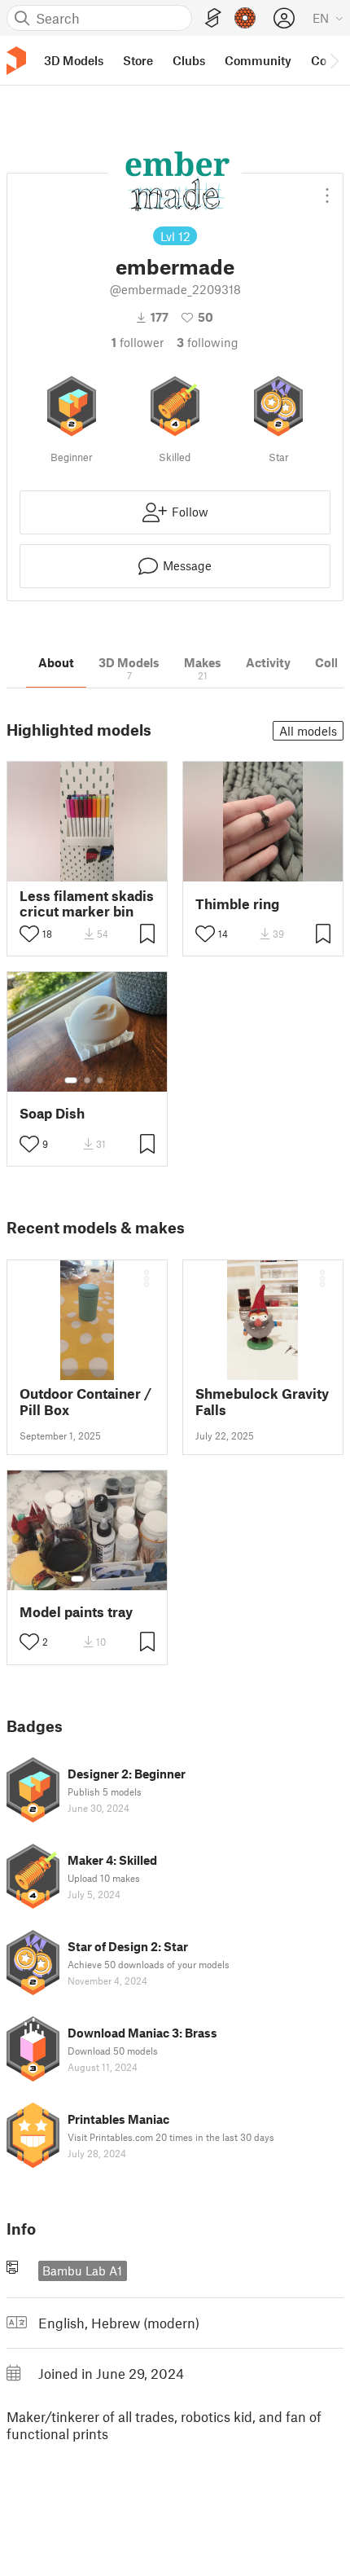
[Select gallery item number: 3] (100, 1080)
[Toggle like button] (29, 934)
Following (208, 342)
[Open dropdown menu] (327, 189)
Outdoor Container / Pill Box (85, 1401)
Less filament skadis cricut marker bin (87, 903)
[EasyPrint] (213, 18)
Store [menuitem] (138, 60)
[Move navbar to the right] (334, 60)
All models (308, 731)
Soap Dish (52, 1113)
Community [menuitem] (258, 60)
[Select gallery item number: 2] (87, 1080)
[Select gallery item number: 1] (71, 1080)
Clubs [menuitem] (189, 60)
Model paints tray (76, 1612)
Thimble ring (237, 904)
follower (138, 342)
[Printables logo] (16, 61)
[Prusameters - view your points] (245, 18)
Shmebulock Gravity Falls (262, 1401)
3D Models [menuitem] (74, 60)
